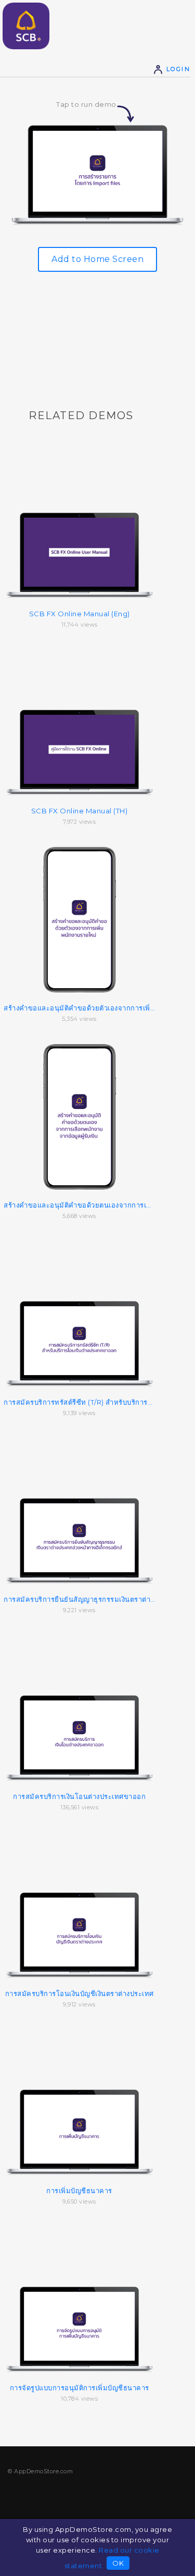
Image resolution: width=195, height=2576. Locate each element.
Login (177, 69)
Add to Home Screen (97, 259)
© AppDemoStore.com (40, 2471)
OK (118, 2563)
